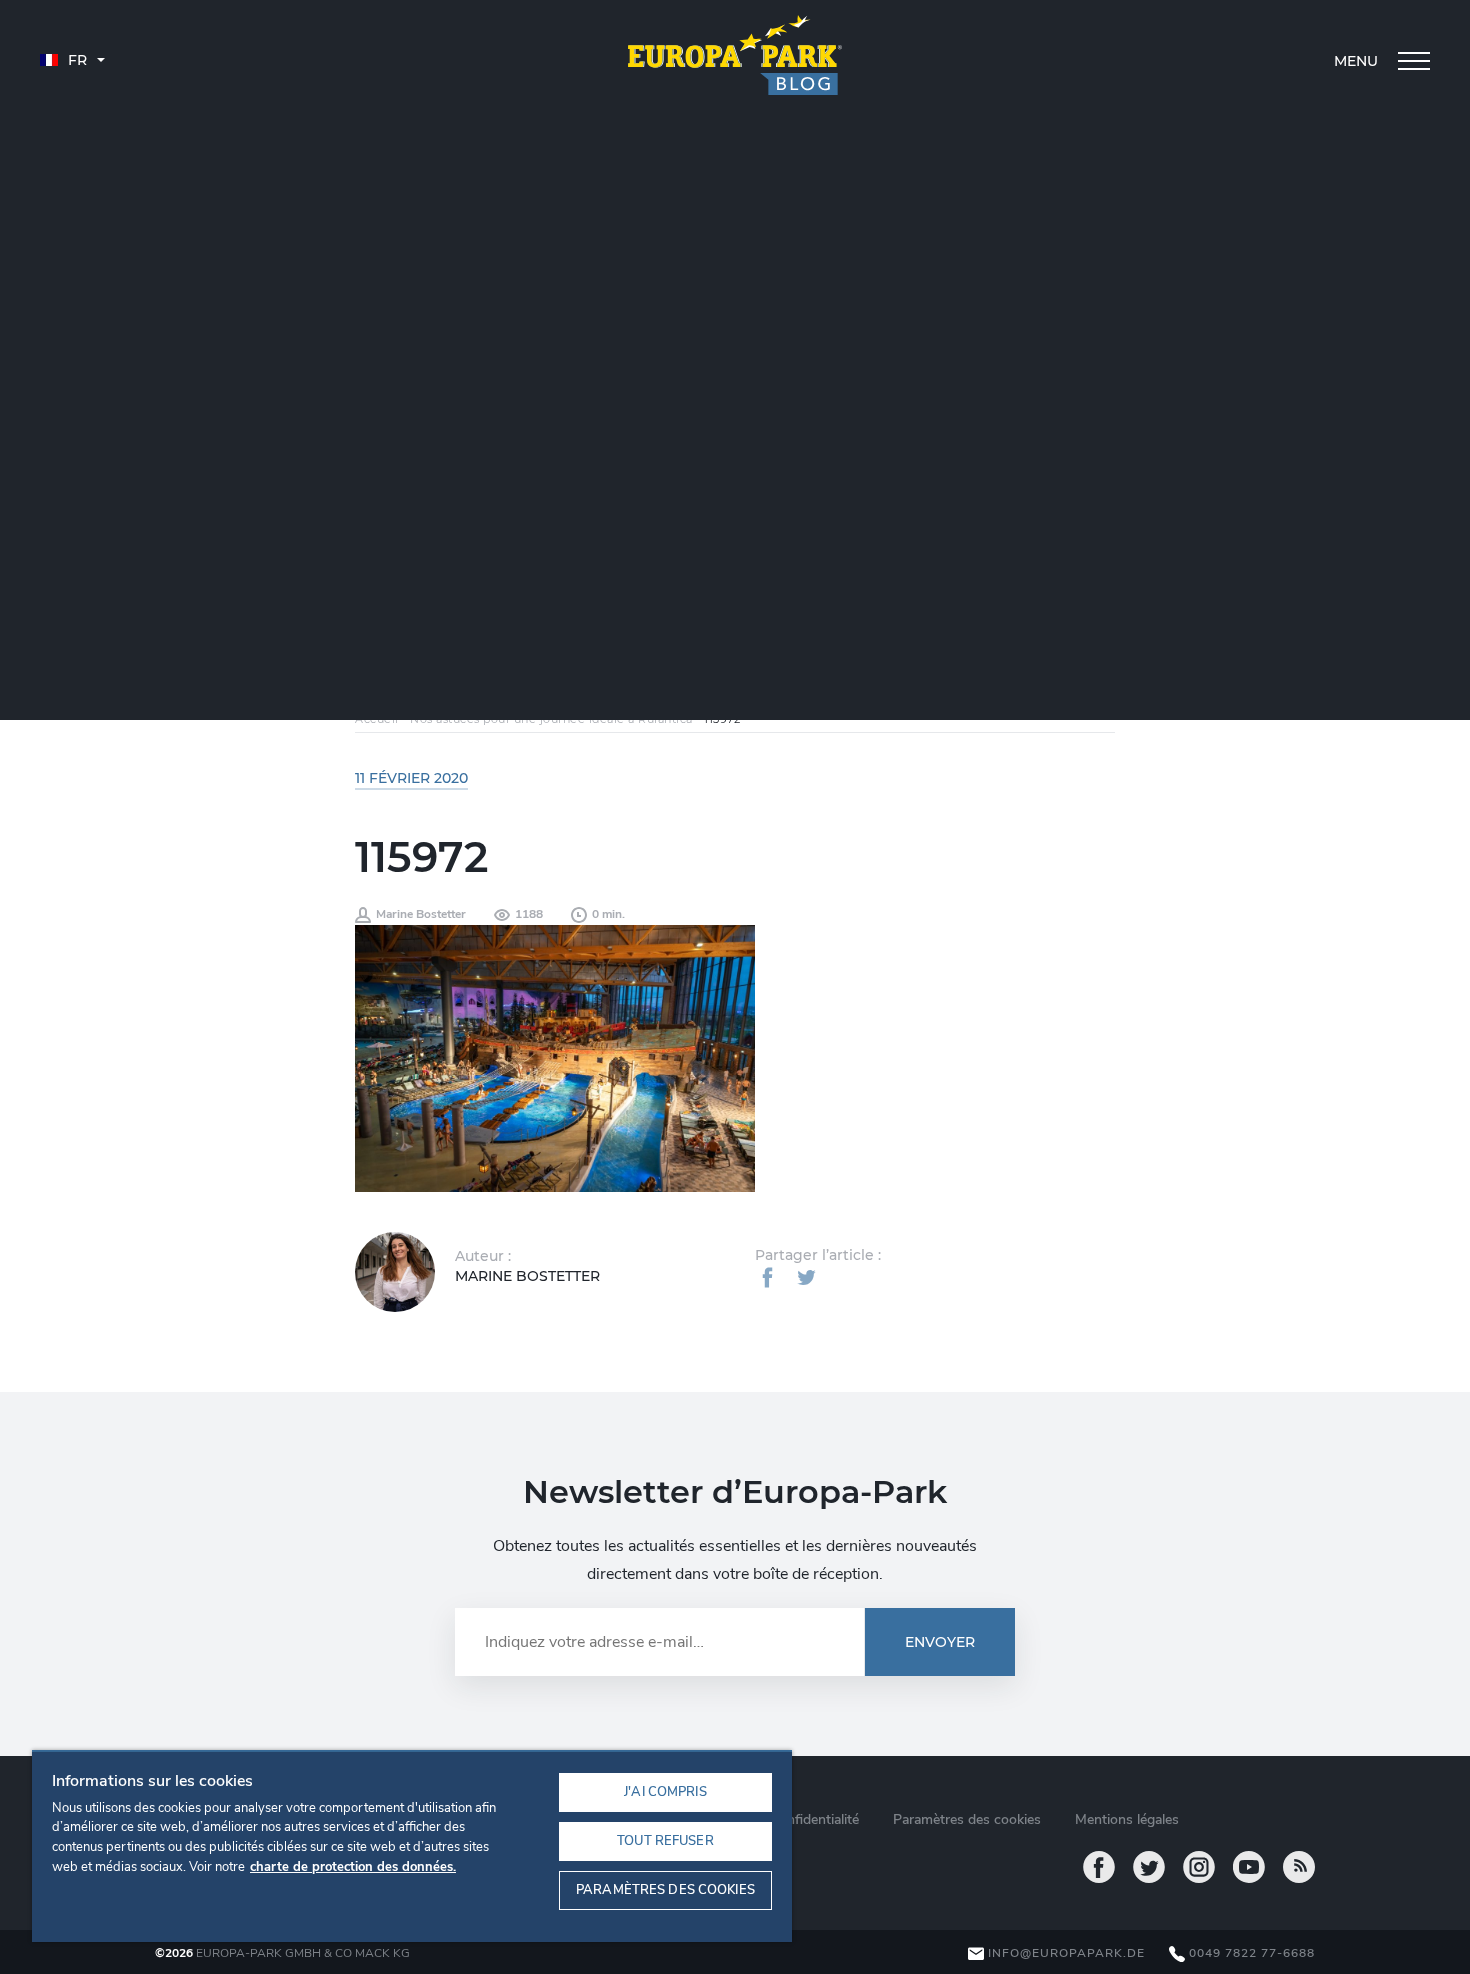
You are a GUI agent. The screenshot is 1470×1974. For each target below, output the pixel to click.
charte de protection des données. (353, 1867)
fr (75, 60)
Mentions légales (1127, 1819)
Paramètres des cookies (665, 1890)
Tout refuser (665, 1841)
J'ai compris (665, 1792)
